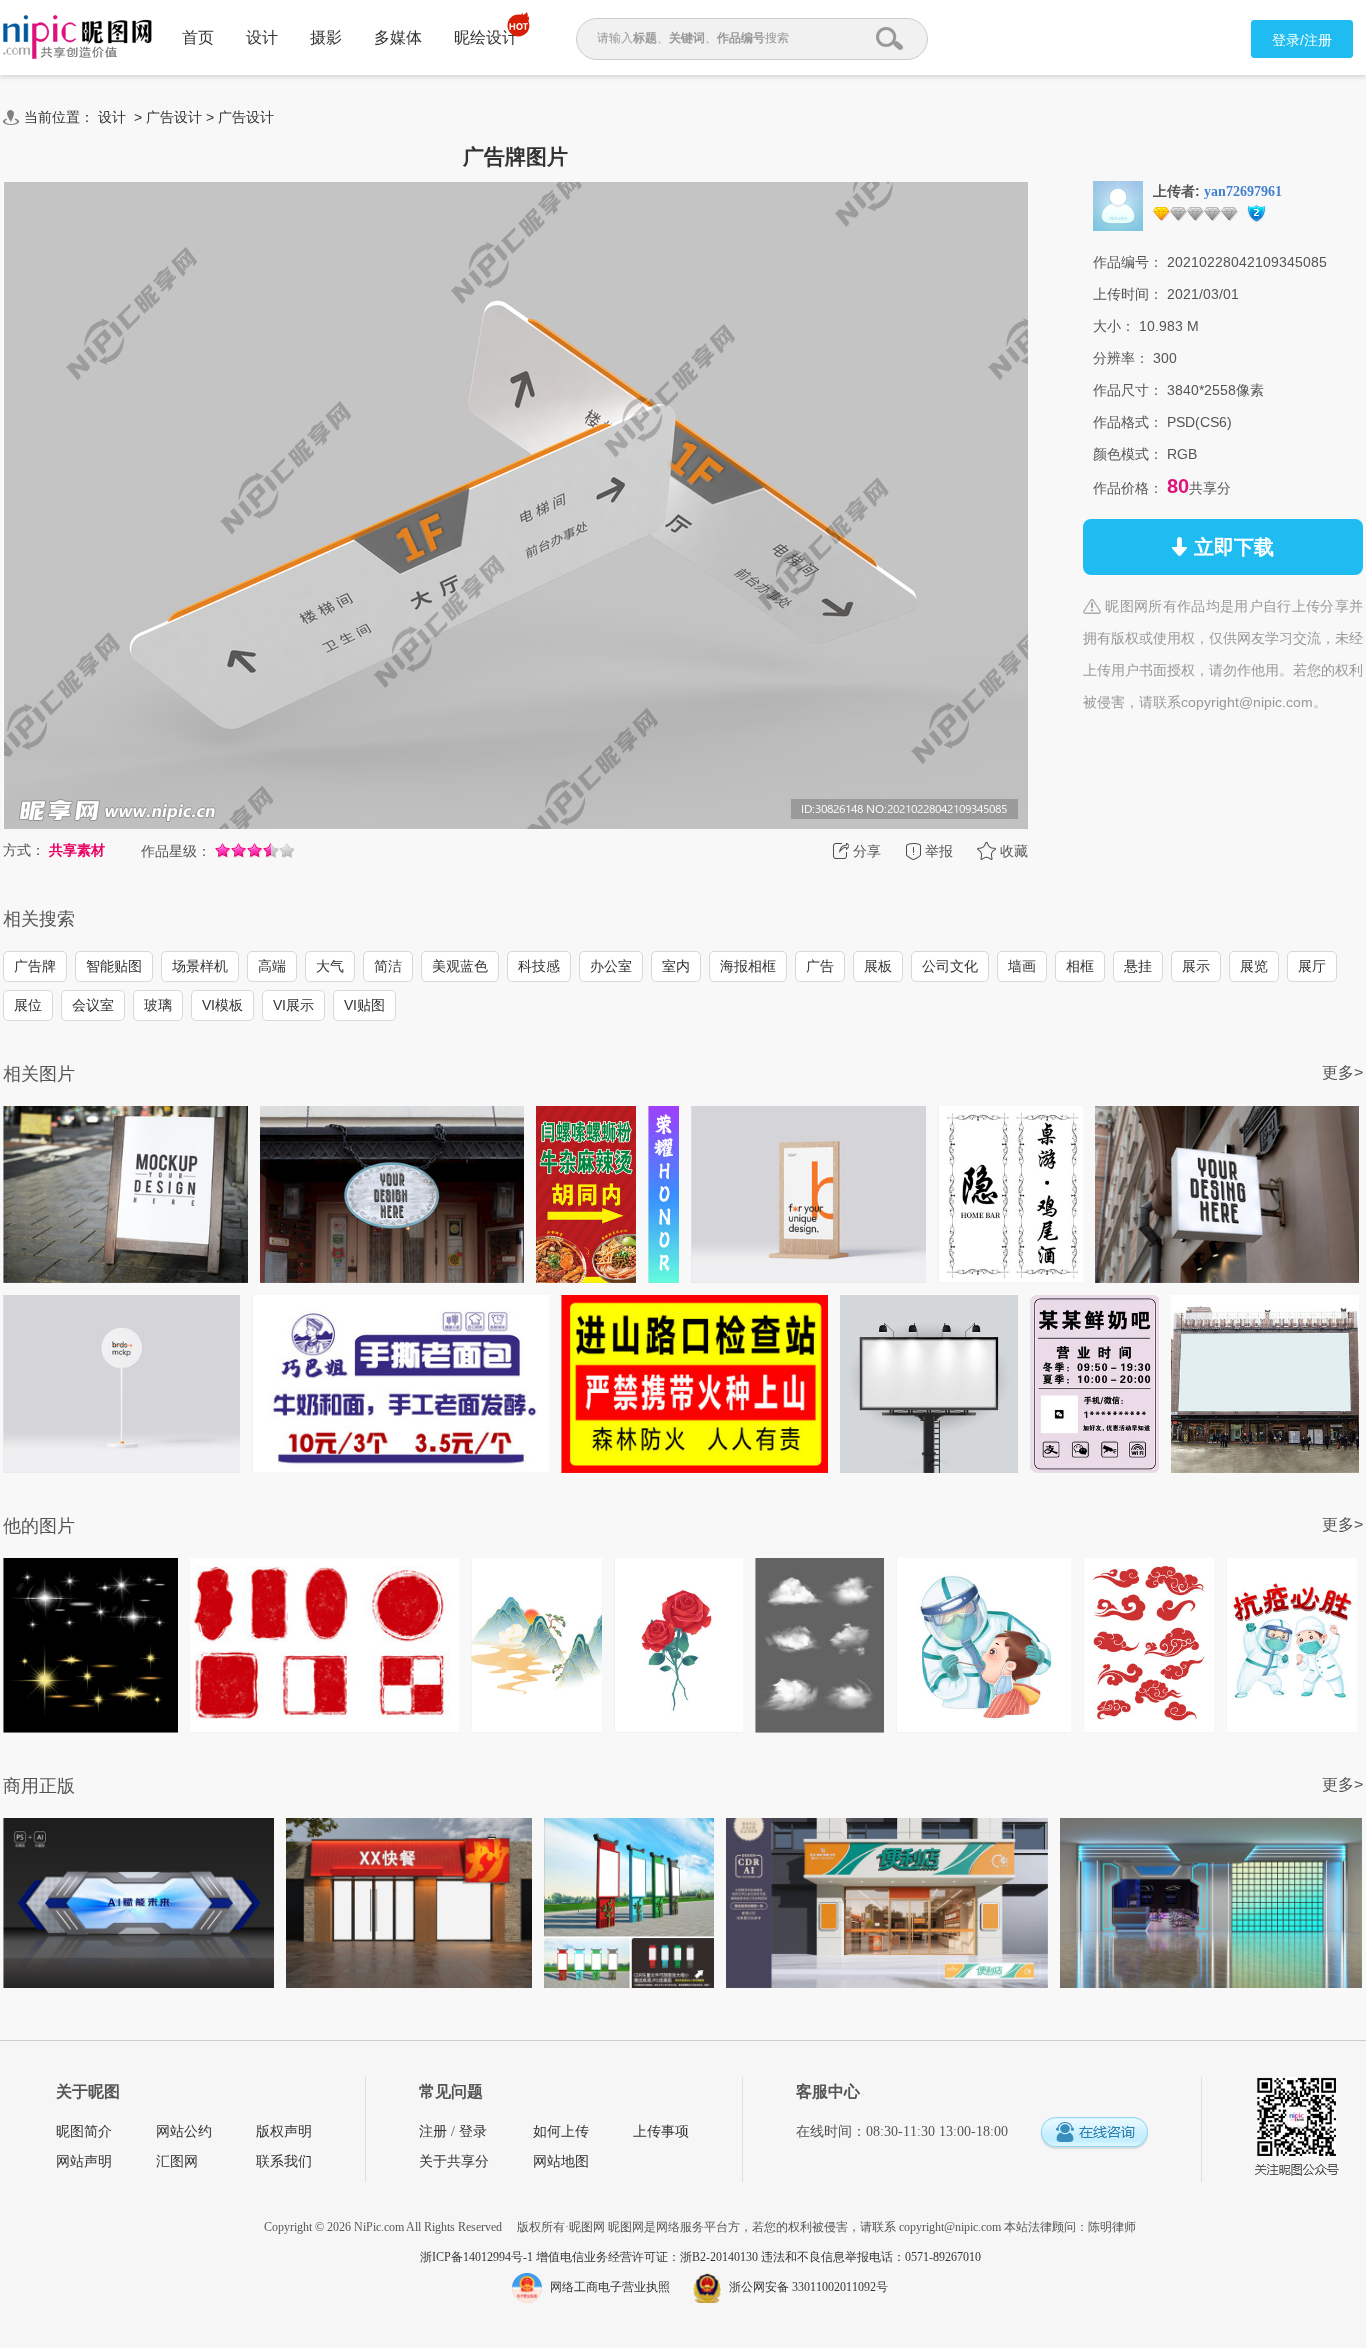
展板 (878, 966)
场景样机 (200, 966)
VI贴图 (364, 1005)
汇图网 (177, 2161)
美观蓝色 (460, 966)
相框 (1080, 966)
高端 (272, 966)
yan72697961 (1243, 191)
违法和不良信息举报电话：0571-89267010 (871, 2257)
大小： (1114, 326)
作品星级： (176, 851)
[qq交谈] (1094, 2133)
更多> (1342, 1072)
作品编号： (1128, 262)
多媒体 (398, 37)
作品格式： (1128, 422)
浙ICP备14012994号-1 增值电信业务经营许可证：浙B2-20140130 (590, 2257)
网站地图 (561, 2161)
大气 (330, 966)
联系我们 (284, 2161)
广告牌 (35, 966)
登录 (473, 2131)
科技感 (539, 966)
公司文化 (950, 966)
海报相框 (748, 966)
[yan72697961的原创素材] (1118, 205)
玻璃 (158, 1005)
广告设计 (174, 117)
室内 (676, 966)
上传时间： (1128, 294)
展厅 (1312, 966)
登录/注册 (1302, 40)
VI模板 (222, 1005)
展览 (1254, 966)
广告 (820, 966)
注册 (433, 2131)
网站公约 (184, 2131)
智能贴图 (114, 966)
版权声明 (284, 2131)
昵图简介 (84, 2131)
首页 (198, 37)
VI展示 (293, 1005)
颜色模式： (1128, 454)
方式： (24, 850)
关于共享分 (454, 2161)
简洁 (388, 966)
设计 (262, 37)
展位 (28, 1005)
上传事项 (661, 2131)
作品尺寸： (1128, 390)
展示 (1196, 966)
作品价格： (1128, 488)
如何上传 (561, 2131)
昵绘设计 (486, 37)
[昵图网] (77, 37)
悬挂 (1138, 966)
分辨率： (1121, 358)
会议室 (93, 1005)
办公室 (611, 966)
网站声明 (84, 2161)
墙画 (1022, 966)
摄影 (326, 37)
